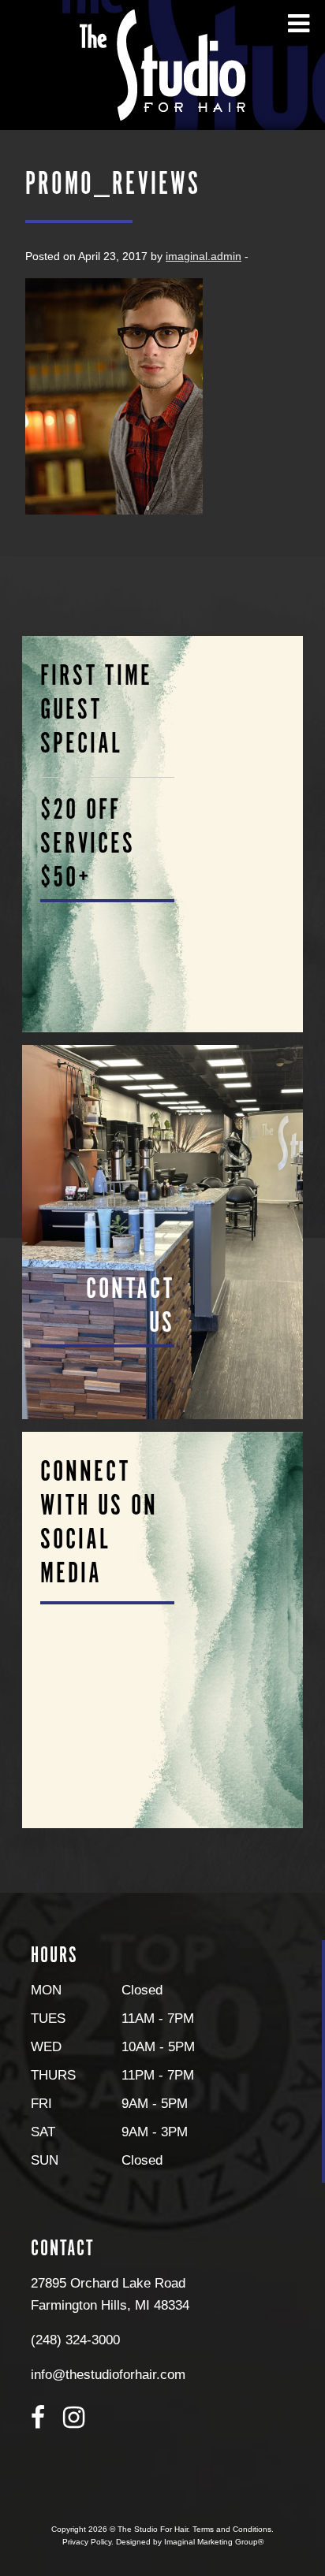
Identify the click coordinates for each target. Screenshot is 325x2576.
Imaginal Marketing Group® (214, 2542)
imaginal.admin (204, 256)
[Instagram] (74, 2418)
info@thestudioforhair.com (108, 2374)
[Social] (163, 1630)
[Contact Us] (163, 1232)
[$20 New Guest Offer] (163, 834)
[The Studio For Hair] (162, 64)
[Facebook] (38, 2418)
